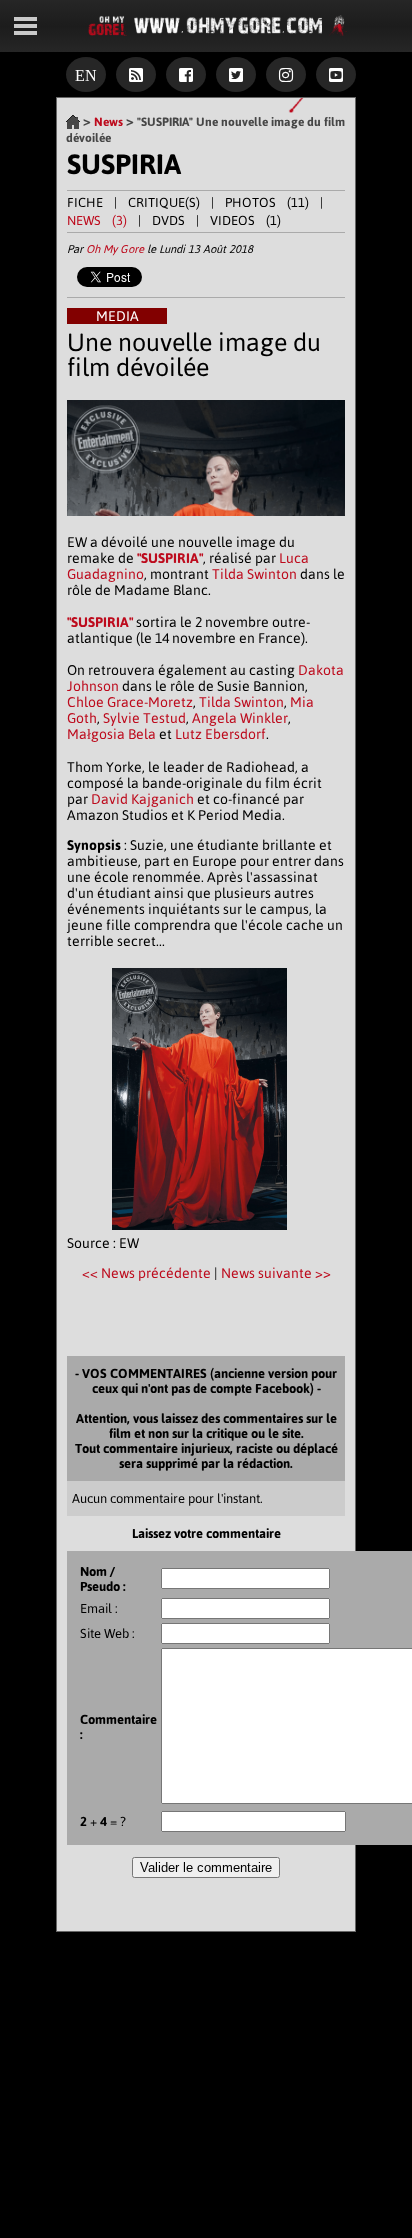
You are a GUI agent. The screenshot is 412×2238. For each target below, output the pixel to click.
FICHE (85, 202)
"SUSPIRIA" (170, 558)
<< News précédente (148, 1273)
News (108, 122)
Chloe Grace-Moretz (130, 702)
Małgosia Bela (111, 734)
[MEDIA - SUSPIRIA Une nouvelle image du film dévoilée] (206, 526)
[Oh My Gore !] (73, 122)
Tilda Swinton (254, 574)
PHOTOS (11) (267, 202)
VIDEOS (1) (245, 220)
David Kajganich (142, 799)
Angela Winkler (240, 718)
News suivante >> (276, 1273)
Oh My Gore (115, 249)
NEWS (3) (97, 220)
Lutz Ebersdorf (220, 734)
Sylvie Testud (144, 718)
